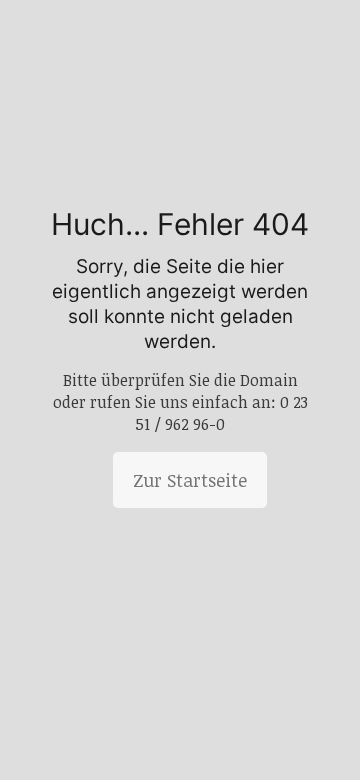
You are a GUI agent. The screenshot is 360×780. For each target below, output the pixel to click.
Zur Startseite (190, 480)
